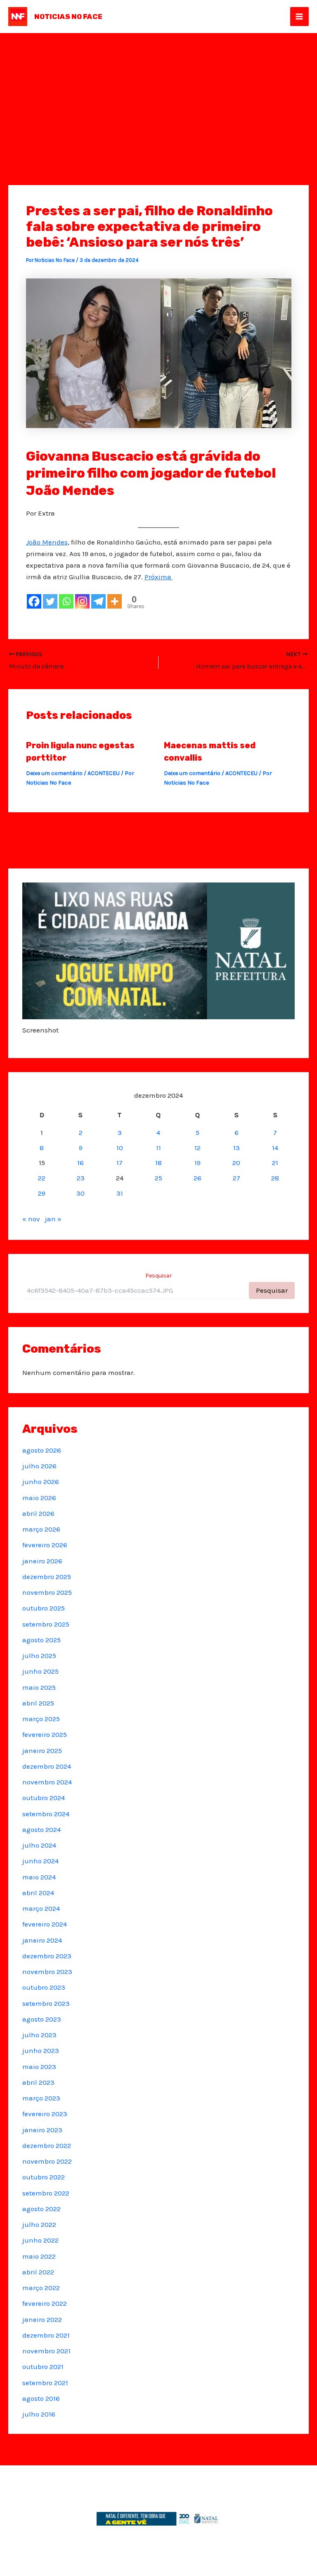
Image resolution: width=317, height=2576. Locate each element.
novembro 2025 (47, 1592)
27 (237, 1178)
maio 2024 (39, 1877)
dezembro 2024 (47, 1766)
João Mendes (47, 542)
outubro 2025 (44, 1608)
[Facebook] (34, 601)
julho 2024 (39, 1845)
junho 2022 (40, 2240)
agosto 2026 (42, 1450)
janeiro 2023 (42, 2130)
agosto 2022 (41, 2209)
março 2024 (41, 1908)
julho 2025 (39, 1655)
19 (198, 1163)
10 (120, 1148)
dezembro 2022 (47, 2145)
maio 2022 (39, 2256)
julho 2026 (39, 1466)
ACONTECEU (104, 773)
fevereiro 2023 (45, 2114)
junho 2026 (41, 1482)
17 (119, 1163)
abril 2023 (38, 2082)
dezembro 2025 (47, 1577)
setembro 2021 (45, 2383)
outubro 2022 (44, 2177)
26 (198, 1178)
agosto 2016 (41, 2398)
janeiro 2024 (42, 1940)
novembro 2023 (47, 1972)
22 (42, 1178)
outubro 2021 (43, 2367)
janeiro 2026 (42, 1561)
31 (120, 1193)
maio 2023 (39, 2067)
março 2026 (41, 1529)
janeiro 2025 (42, 1751)
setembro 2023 (46, 2003)
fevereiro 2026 (45, 1545)
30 (80, 1193)
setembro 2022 (46, 2193)
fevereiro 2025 (45, 1734)
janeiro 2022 (42, 2319)
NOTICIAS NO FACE (68, 17)
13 (237, 1148)
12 (198, 1148)
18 (158, 1163)
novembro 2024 (47, 1782)
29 (42, 1193)
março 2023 (41, 2098)
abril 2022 (38, 2272)
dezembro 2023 (47, 1956)
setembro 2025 (46, 1624)
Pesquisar (159, 1276)
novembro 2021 (46, 2351)
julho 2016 (39, 2414)
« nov (31, 1219)
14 (275, 1148)
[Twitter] (50, 601)
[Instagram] (82, 601)
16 (80, 1163)
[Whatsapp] (66, 601)
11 (158, 1148)
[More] (115, 601)
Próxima (159, 577)
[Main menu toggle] (300, 17)
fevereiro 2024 (45, 1924)
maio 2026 (39, 1498)
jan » (53, 1219)
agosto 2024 (41, 1829)
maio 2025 (39, 1687)
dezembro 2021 (46, 2335)
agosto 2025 (41, 1640)
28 (275, 1178)
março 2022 (41, 2288)
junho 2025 (40, 1671)
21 (275, 1163)
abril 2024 (38, 1893)
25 (158, 1178)
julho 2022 (39, 2224)
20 (236, 1163)
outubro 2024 (44, 1798)
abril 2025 (38, 1703)
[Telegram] (98, 601)
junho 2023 (41, 2050)
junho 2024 (40, 1861)
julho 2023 (39, 2035)
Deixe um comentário (54, 773)
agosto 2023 (42, 2019)
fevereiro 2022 (45, 2303)
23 (81, 1178)
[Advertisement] (158, 95)
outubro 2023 (44, 1987)
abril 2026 (38, 1513)
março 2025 (41, 1719)
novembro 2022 (47, 2161)
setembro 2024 (46, 1814)
